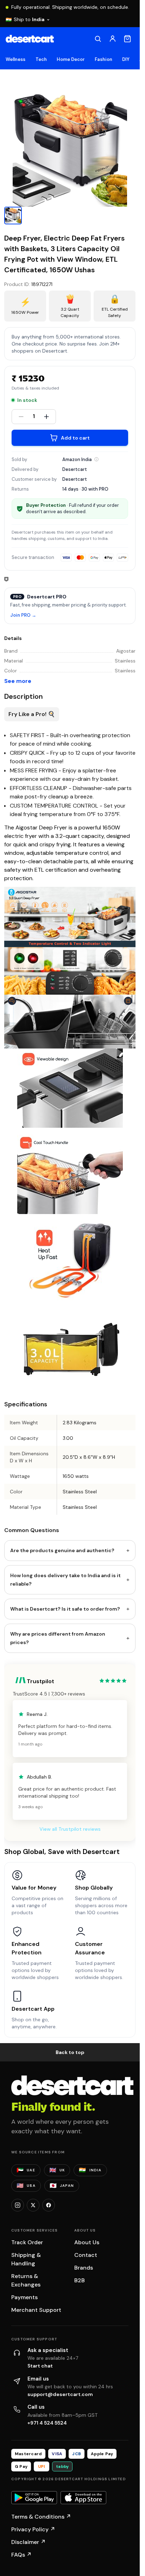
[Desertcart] (30, 39)
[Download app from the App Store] (83, 2498)
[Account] (113, 39)
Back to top (70, 2052)
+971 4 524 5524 (47, 2423)
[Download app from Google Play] (34, 2498)
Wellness (16, 59)
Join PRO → (23, 615)
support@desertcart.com (60, 2394)
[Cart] (127, 39)
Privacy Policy (33, 2529)
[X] (33, 2205)
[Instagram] (18, 2205)
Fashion (103, 59)
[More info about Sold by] (96, 459)
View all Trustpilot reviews (70, 1829)
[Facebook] (49, 2205)
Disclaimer (29, 2542)
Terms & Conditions (41, 2517)
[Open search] (98, 39)
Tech (41, 59)
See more (18, 681)
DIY (126, 59)
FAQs (21, 2555)
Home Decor (71, 59)
